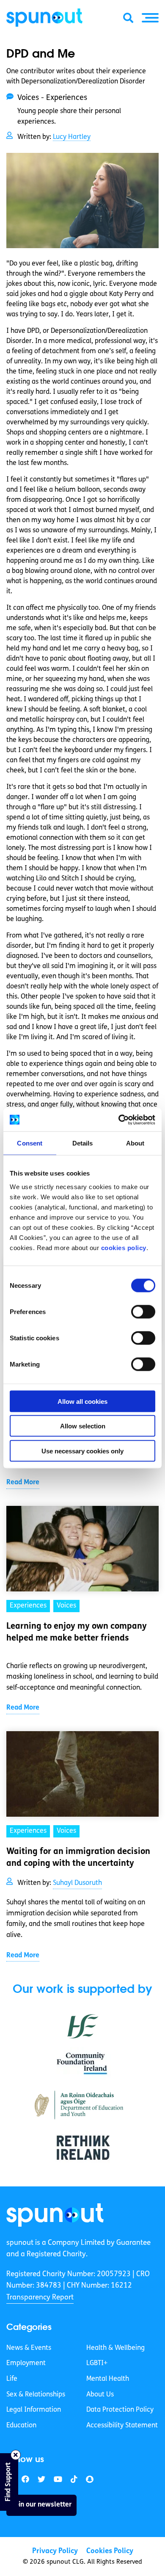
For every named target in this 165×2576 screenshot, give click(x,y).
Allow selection (83, 1426)
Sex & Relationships (36, 2395)
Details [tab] (83, 1143)
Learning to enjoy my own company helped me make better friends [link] (77, 1632)
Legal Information (34, 2410)
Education (21, 2426)
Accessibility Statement (122, 2426)
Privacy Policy (55, 2551)
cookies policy (124, 1247)
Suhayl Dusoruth (77, 1883)
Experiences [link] (28, 1606)
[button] (150, 18)
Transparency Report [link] (40, 2298)
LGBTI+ (97, 2363)
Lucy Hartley (72, 137)
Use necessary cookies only (82, 1451)
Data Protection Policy (120, 2410)
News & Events (29, 2348)
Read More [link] (23, 1483)
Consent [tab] (30, 1143)
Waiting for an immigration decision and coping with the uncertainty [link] (78, 1858)
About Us (100, 2395)
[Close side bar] (16, 2455)
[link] (55, 2215)
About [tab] (135, 1143)
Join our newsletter (41, 2505)
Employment (26, 2363)
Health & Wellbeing (115, 2348)
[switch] (143, 1312)
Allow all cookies (82, 1401)
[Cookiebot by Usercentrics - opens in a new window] (119, 1120)
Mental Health (108, 2379)
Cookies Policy (110, 2551)
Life (12, 2379)
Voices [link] (66, 1606)
